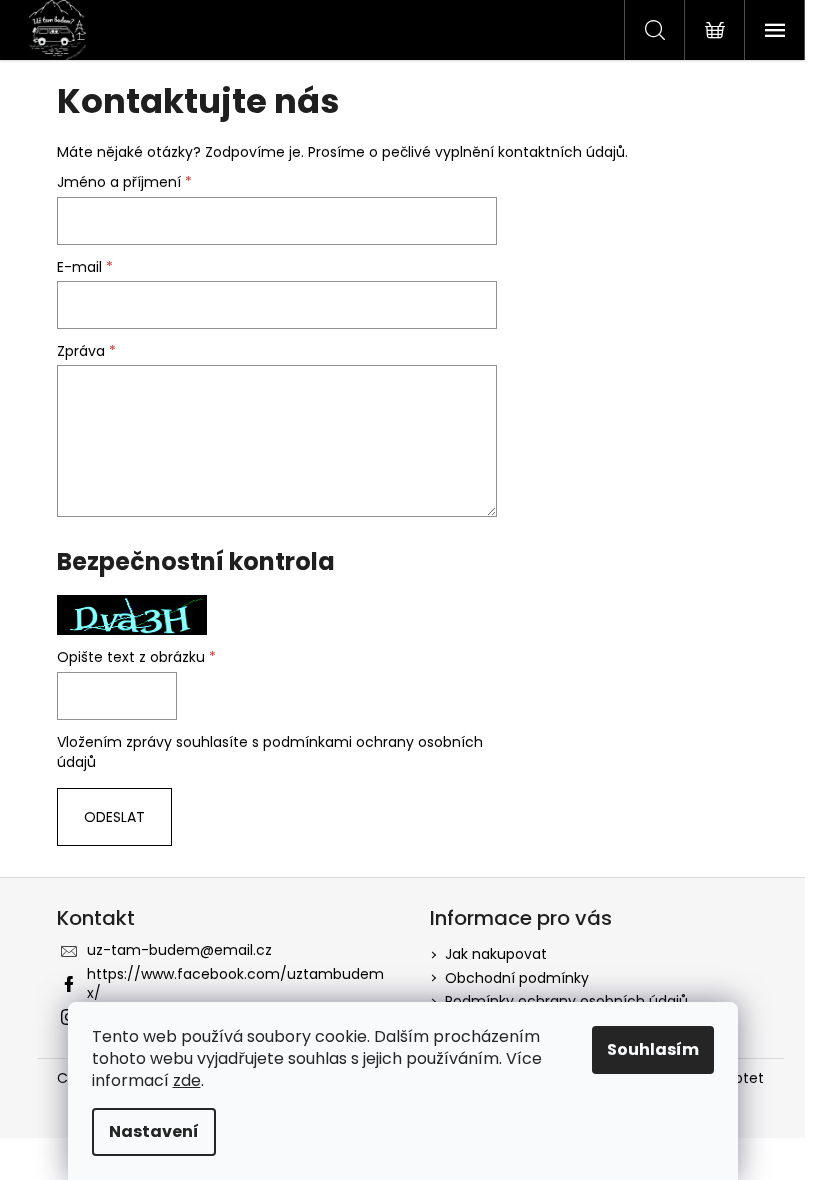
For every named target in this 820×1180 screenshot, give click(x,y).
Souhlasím (653, 1049)
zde (187, 1080)
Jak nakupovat (496, 954)
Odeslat (114, 817)
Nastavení (154, 1131)
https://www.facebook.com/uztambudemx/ (235, 983)
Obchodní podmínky (517, 978)
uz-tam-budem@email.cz (179, 950)
